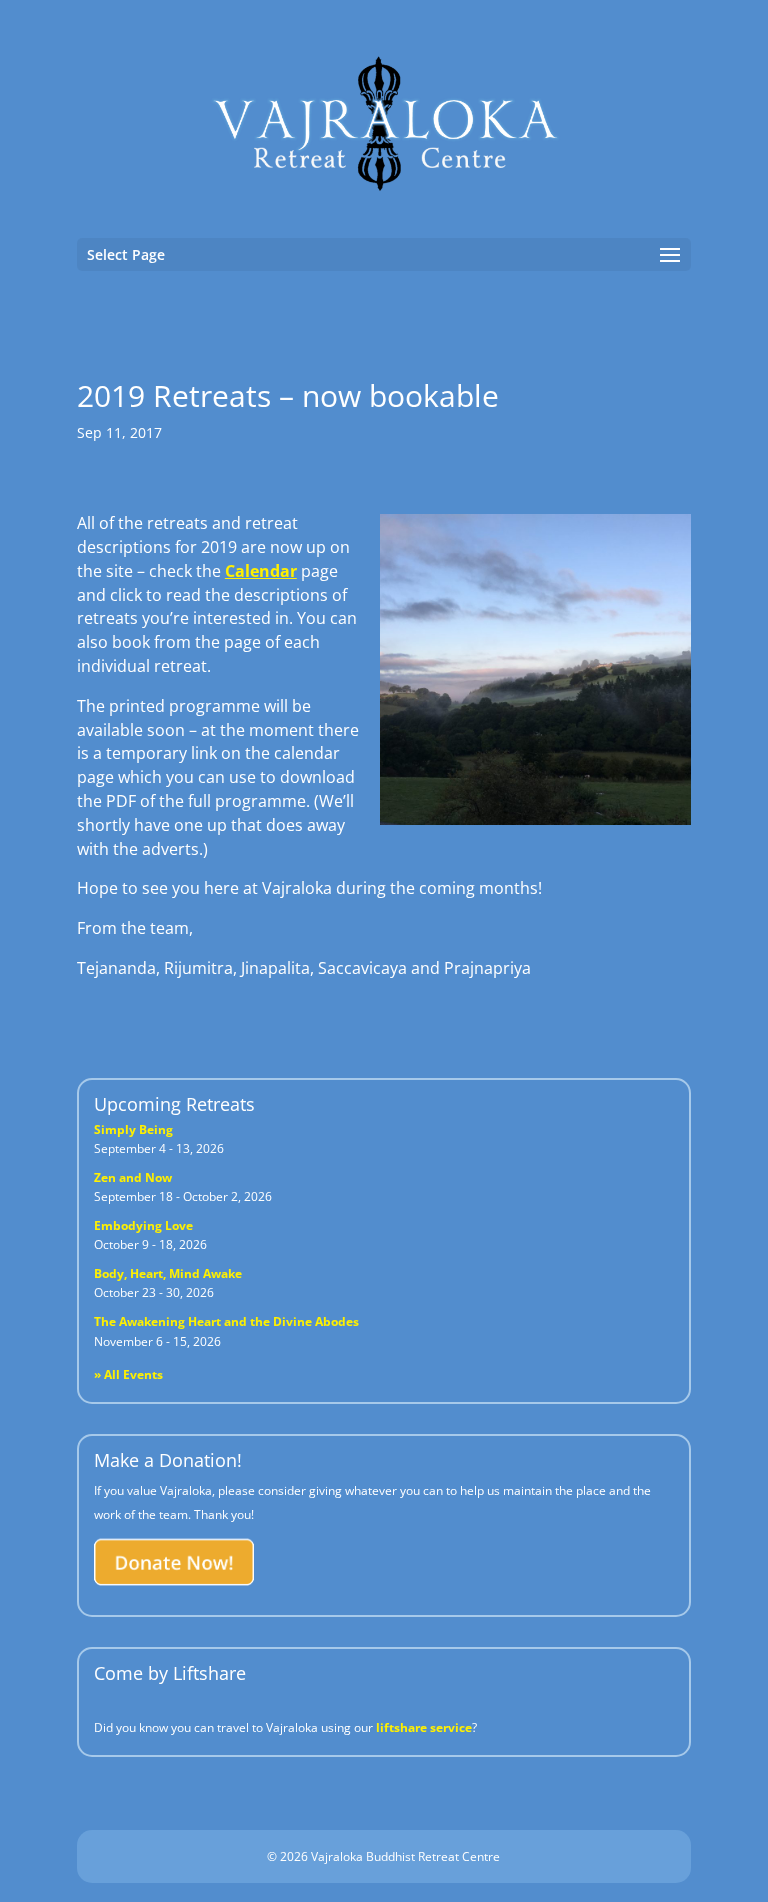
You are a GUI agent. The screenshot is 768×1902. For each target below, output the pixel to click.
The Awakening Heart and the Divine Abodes (226, 1321)
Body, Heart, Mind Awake (168, 1273)
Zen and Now (133, 1177)
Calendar (261, 571)
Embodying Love (143, 1225)
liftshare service (424, 1727)
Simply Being (133, 1129)
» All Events (128, 1374)
